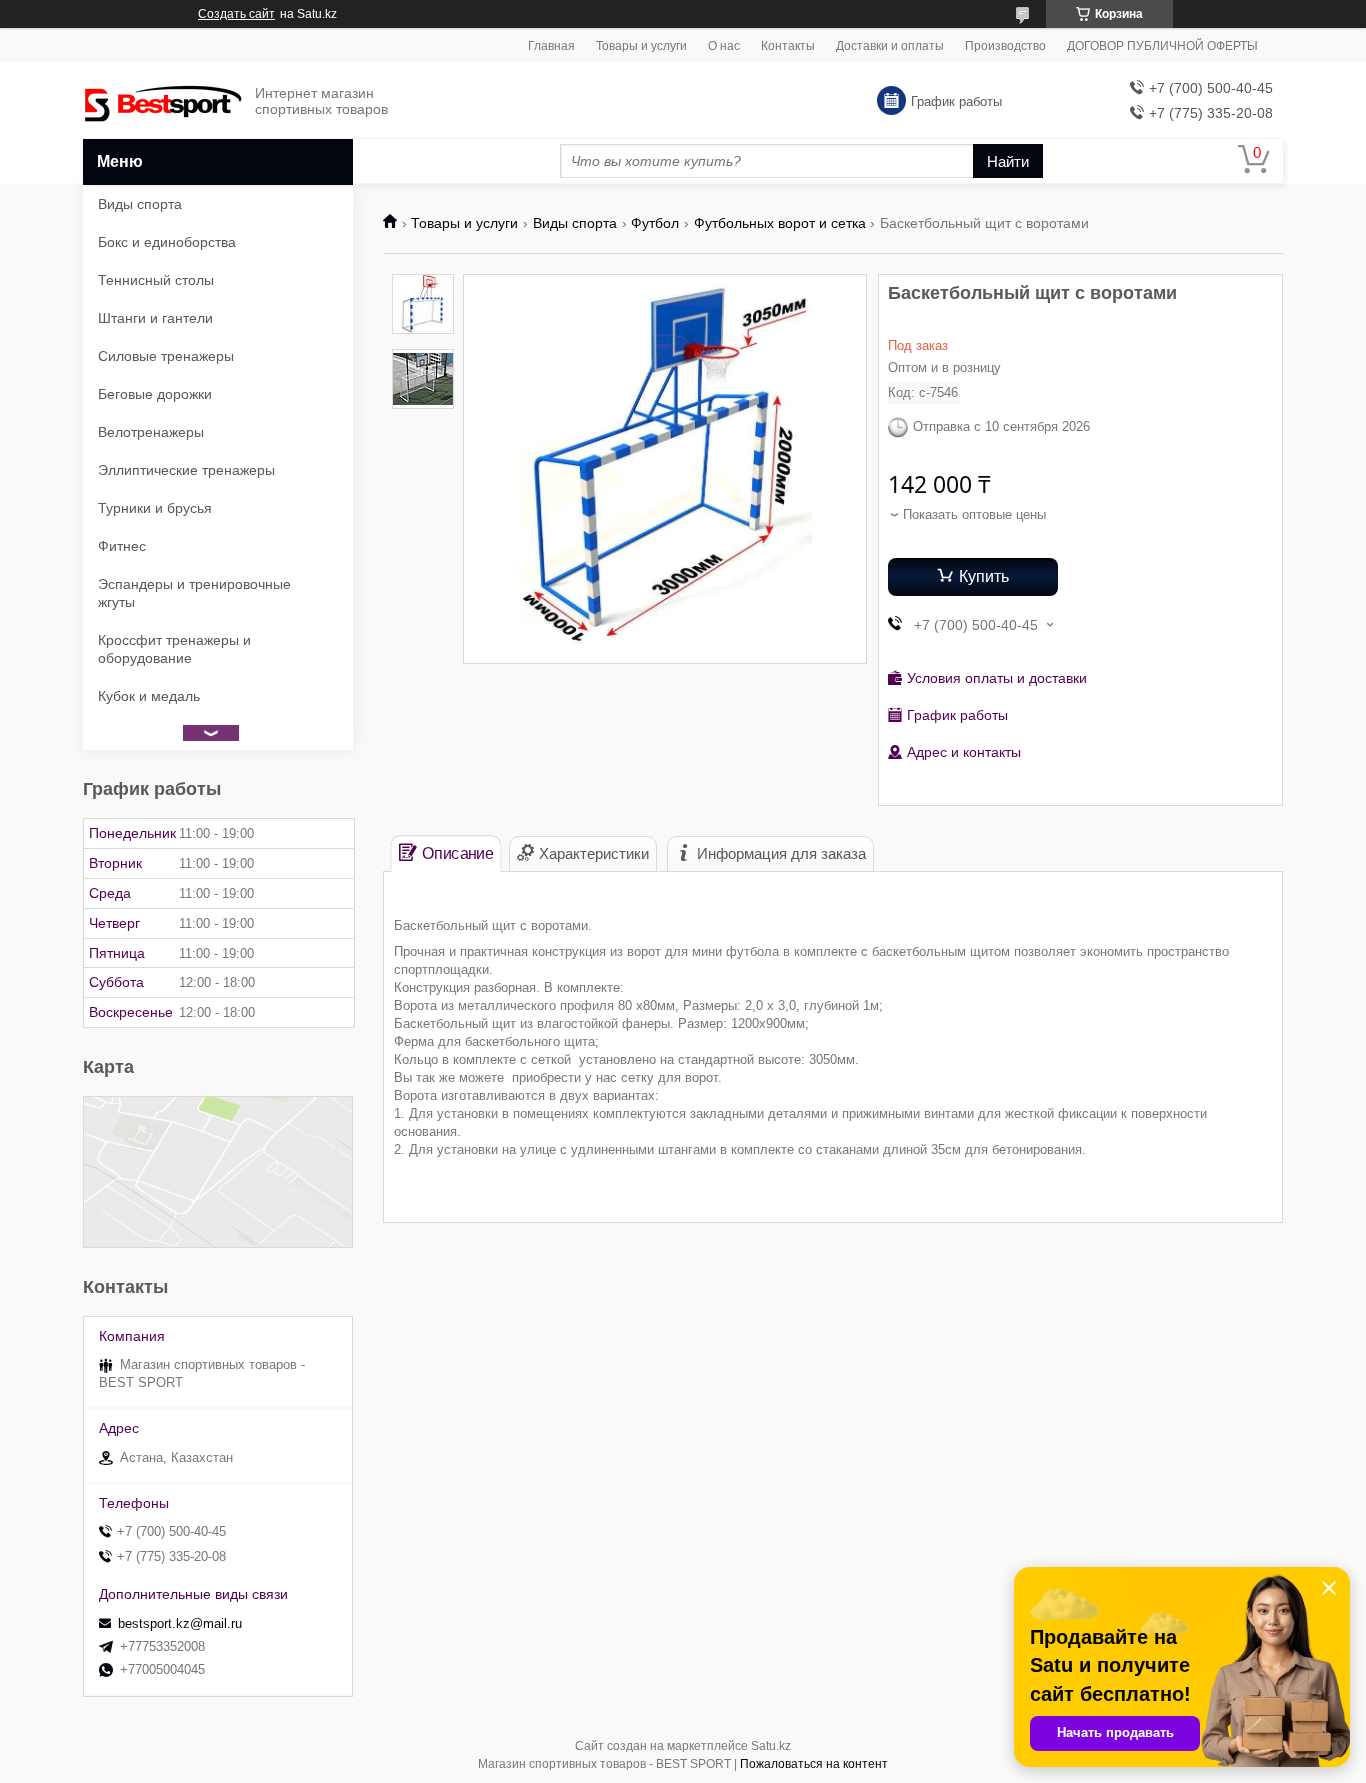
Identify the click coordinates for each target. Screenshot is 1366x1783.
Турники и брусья (155, 508)
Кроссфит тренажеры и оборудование (174, 649)
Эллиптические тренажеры (186, 470)
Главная (551, 46)
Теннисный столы (156, 280)
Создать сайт (236, 14)
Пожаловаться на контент (814, 1764)
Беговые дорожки (155, 394)
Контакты (788, 46)
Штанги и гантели (155, 318)
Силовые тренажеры (166, 356)
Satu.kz (771, 1746)
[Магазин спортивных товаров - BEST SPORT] (163, 101)
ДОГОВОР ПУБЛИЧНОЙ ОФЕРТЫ (1162, 46)
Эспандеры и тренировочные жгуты (194, 593)
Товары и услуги (641, 46)
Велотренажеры (151, 432)
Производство (1005, 46)
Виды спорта (575, 223)
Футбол (655, 223)
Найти (1008, 161)
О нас (724, 46)
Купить (984, 576)
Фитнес (122, 546)
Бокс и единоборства (167, 242)
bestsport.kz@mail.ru (180, 1623)
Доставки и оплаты (890, 46)
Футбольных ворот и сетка (780, 223)
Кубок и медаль (149, 696)
